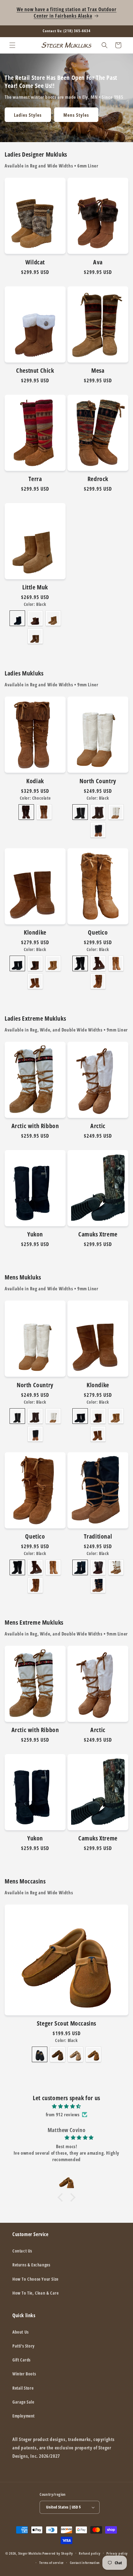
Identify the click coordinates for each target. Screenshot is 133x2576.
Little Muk (35, 587)
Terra (35, 479)
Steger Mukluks (30, 2553)
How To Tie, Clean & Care (35, 2293)
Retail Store (23, 2388)
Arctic (98, 1126)
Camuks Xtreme (98, 1234)
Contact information (85, 2563)
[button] (12, 45)
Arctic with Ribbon (35, 1126)
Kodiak (35, 781)
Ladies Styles (28, 115)
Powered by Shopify (58, 2553)
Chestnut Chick (35, 371)
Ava (98, 262)
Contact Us (22, 2251)
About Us (21, 2332)
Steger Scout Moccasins (66, 2023)
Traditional (98, 1536)
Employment (24, 2416)
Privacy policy (117, 2553)
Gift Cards (21, 2360)
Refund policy (90, 2553)
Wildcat (35, 262)
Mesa (98, 371)
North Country (98, 781)
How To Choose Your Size (35, 2279)
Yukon (35, 1234)
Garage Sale (23, 2402)
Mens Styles (76, 115)
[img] (66, 2106)
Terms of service (51, 2563)
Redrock (98, 479)
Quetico (98, 932)
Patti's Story (24, 2346)
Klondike (35, 932)
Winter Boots (24, 2374)
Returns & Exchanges (31, 2265)
